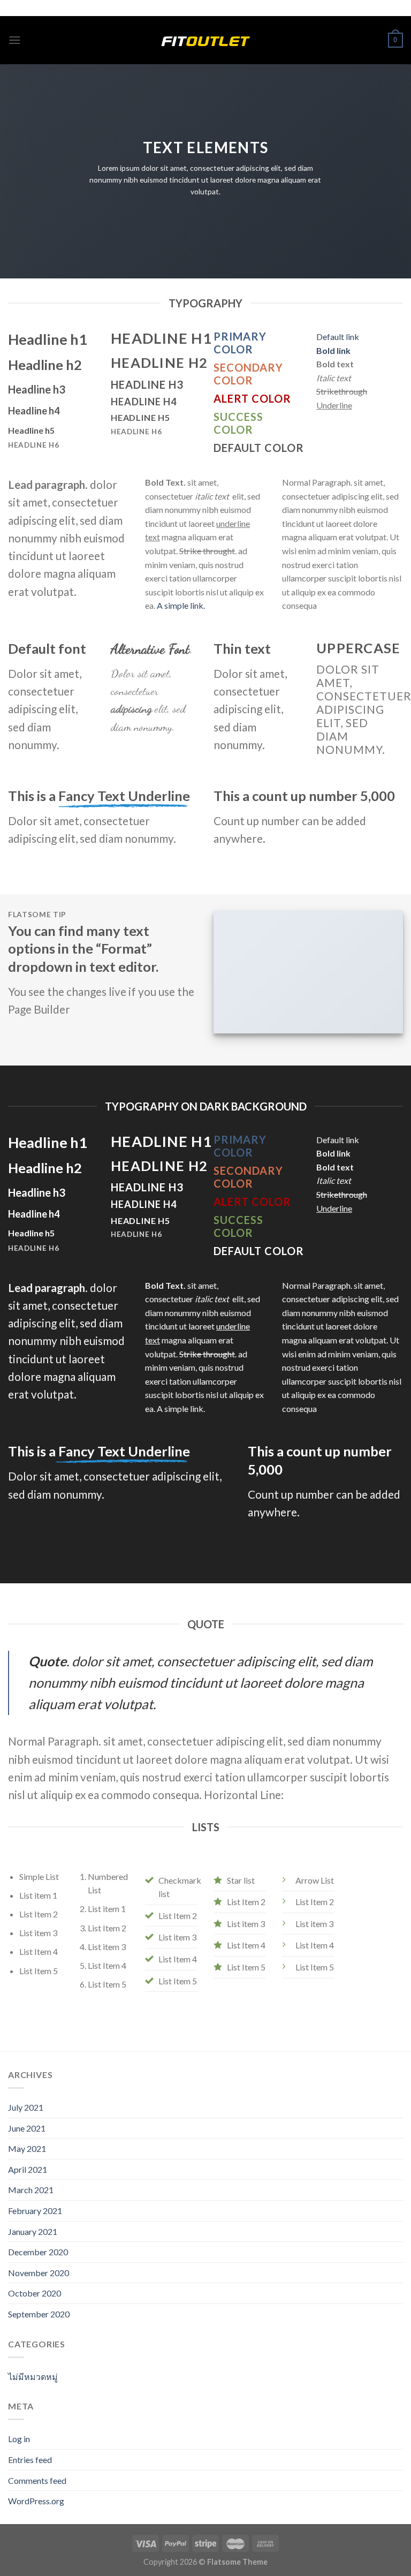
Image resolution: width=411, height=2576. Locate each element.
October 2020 (35, 2293)
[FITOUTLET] (205, 40)
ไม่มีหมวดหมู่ (33, 2377)
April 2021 (28, 2169)
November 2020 (39, 2273)
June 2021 (27, 2128)
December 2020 (38, 2252)
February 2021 (35, 2211)
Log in (19, 2439)
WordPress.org (36, 2501)
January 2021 (33, 2231)
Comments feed (37, 2480)
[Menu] (14, 40)
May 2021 (27, 2148)
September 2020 (39, 2314)
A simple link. (181, 605)
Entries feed (30, 2460)
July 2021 (26, 2107)
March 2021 (31, 2190)
